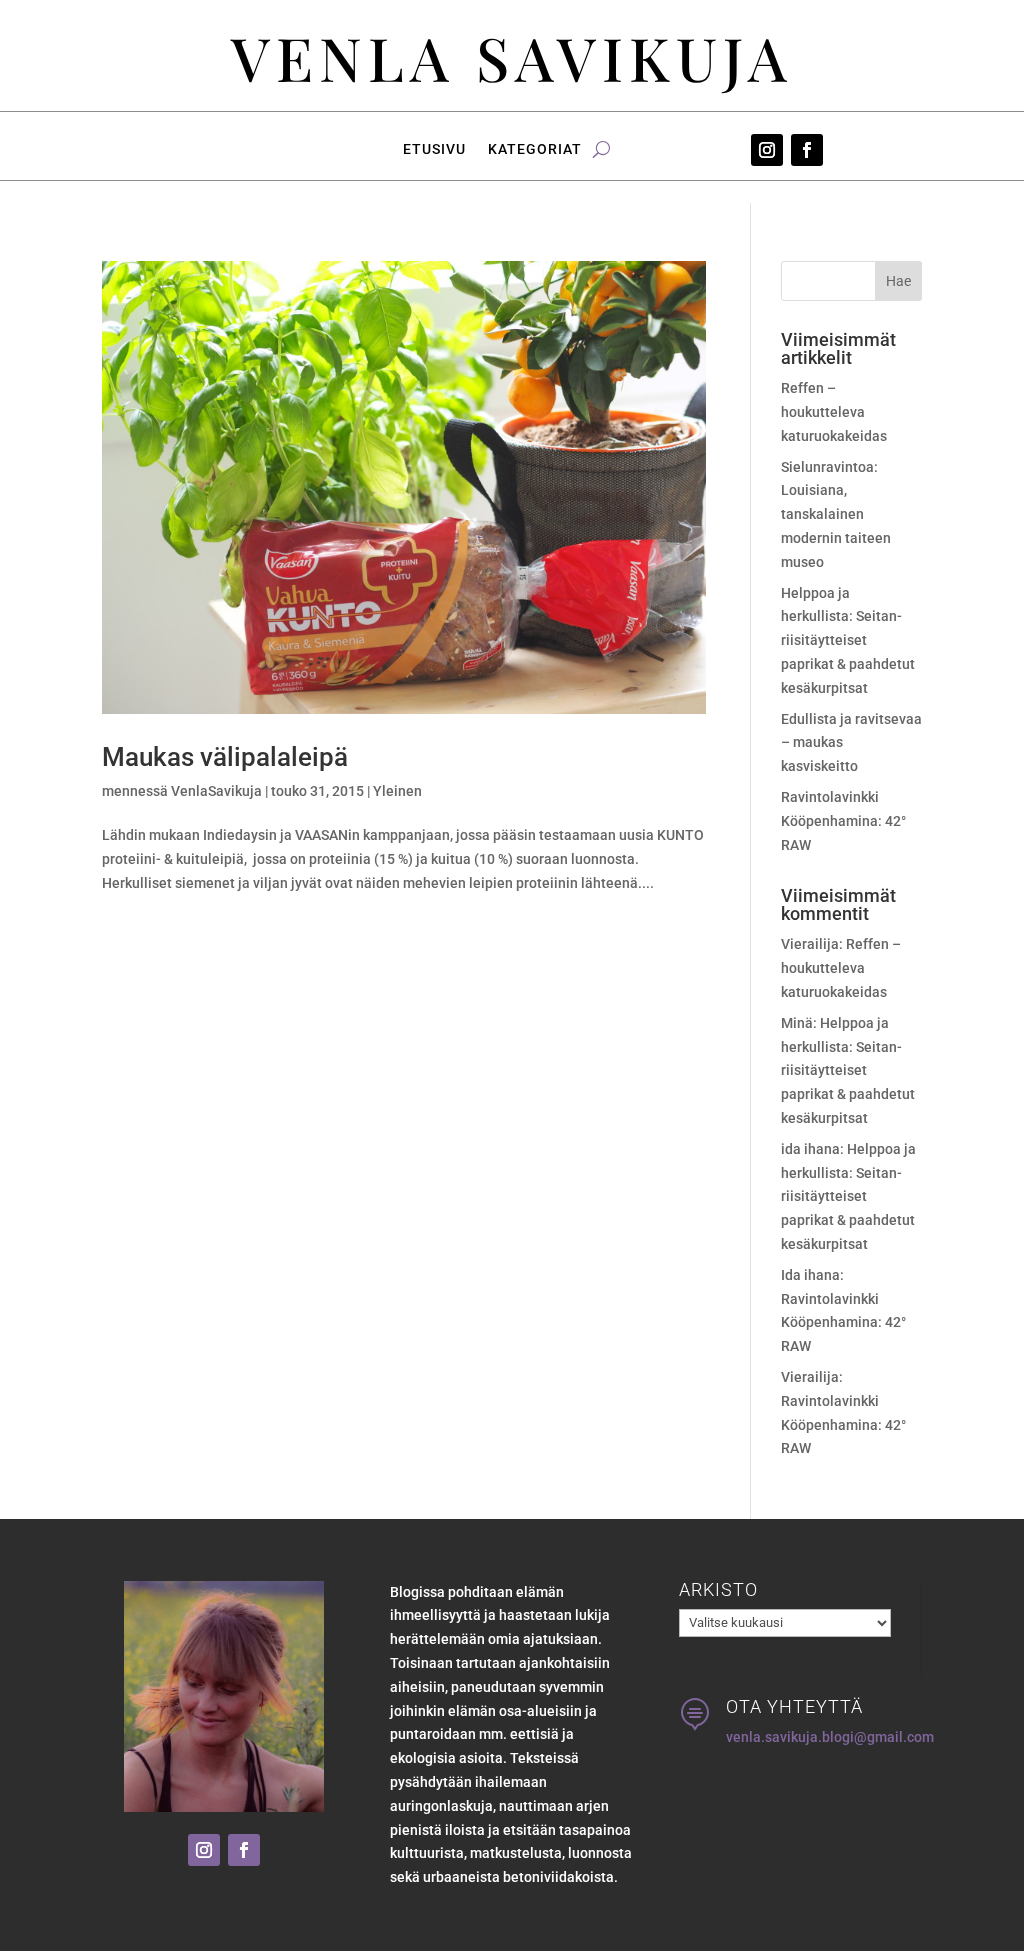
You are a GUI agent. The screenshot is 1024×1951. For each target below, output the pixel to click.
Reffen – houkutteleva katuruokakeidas (834, 412)
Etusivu (434, 149)
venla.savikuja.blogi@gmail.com (830, 1737)
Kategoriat (535, 149)
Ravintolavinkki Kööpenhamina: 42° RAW (843, 821)
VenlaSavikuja (216, 791)
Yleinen (397, 791)
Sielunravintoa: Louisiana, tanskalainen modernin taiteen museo (836, 514)
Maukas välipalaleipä (225, 757)
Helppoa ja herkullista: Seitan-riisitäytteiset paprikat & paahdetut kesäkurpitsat (848, 640)
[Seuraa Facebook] (807, 150)
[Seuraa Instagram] (767, 150)
